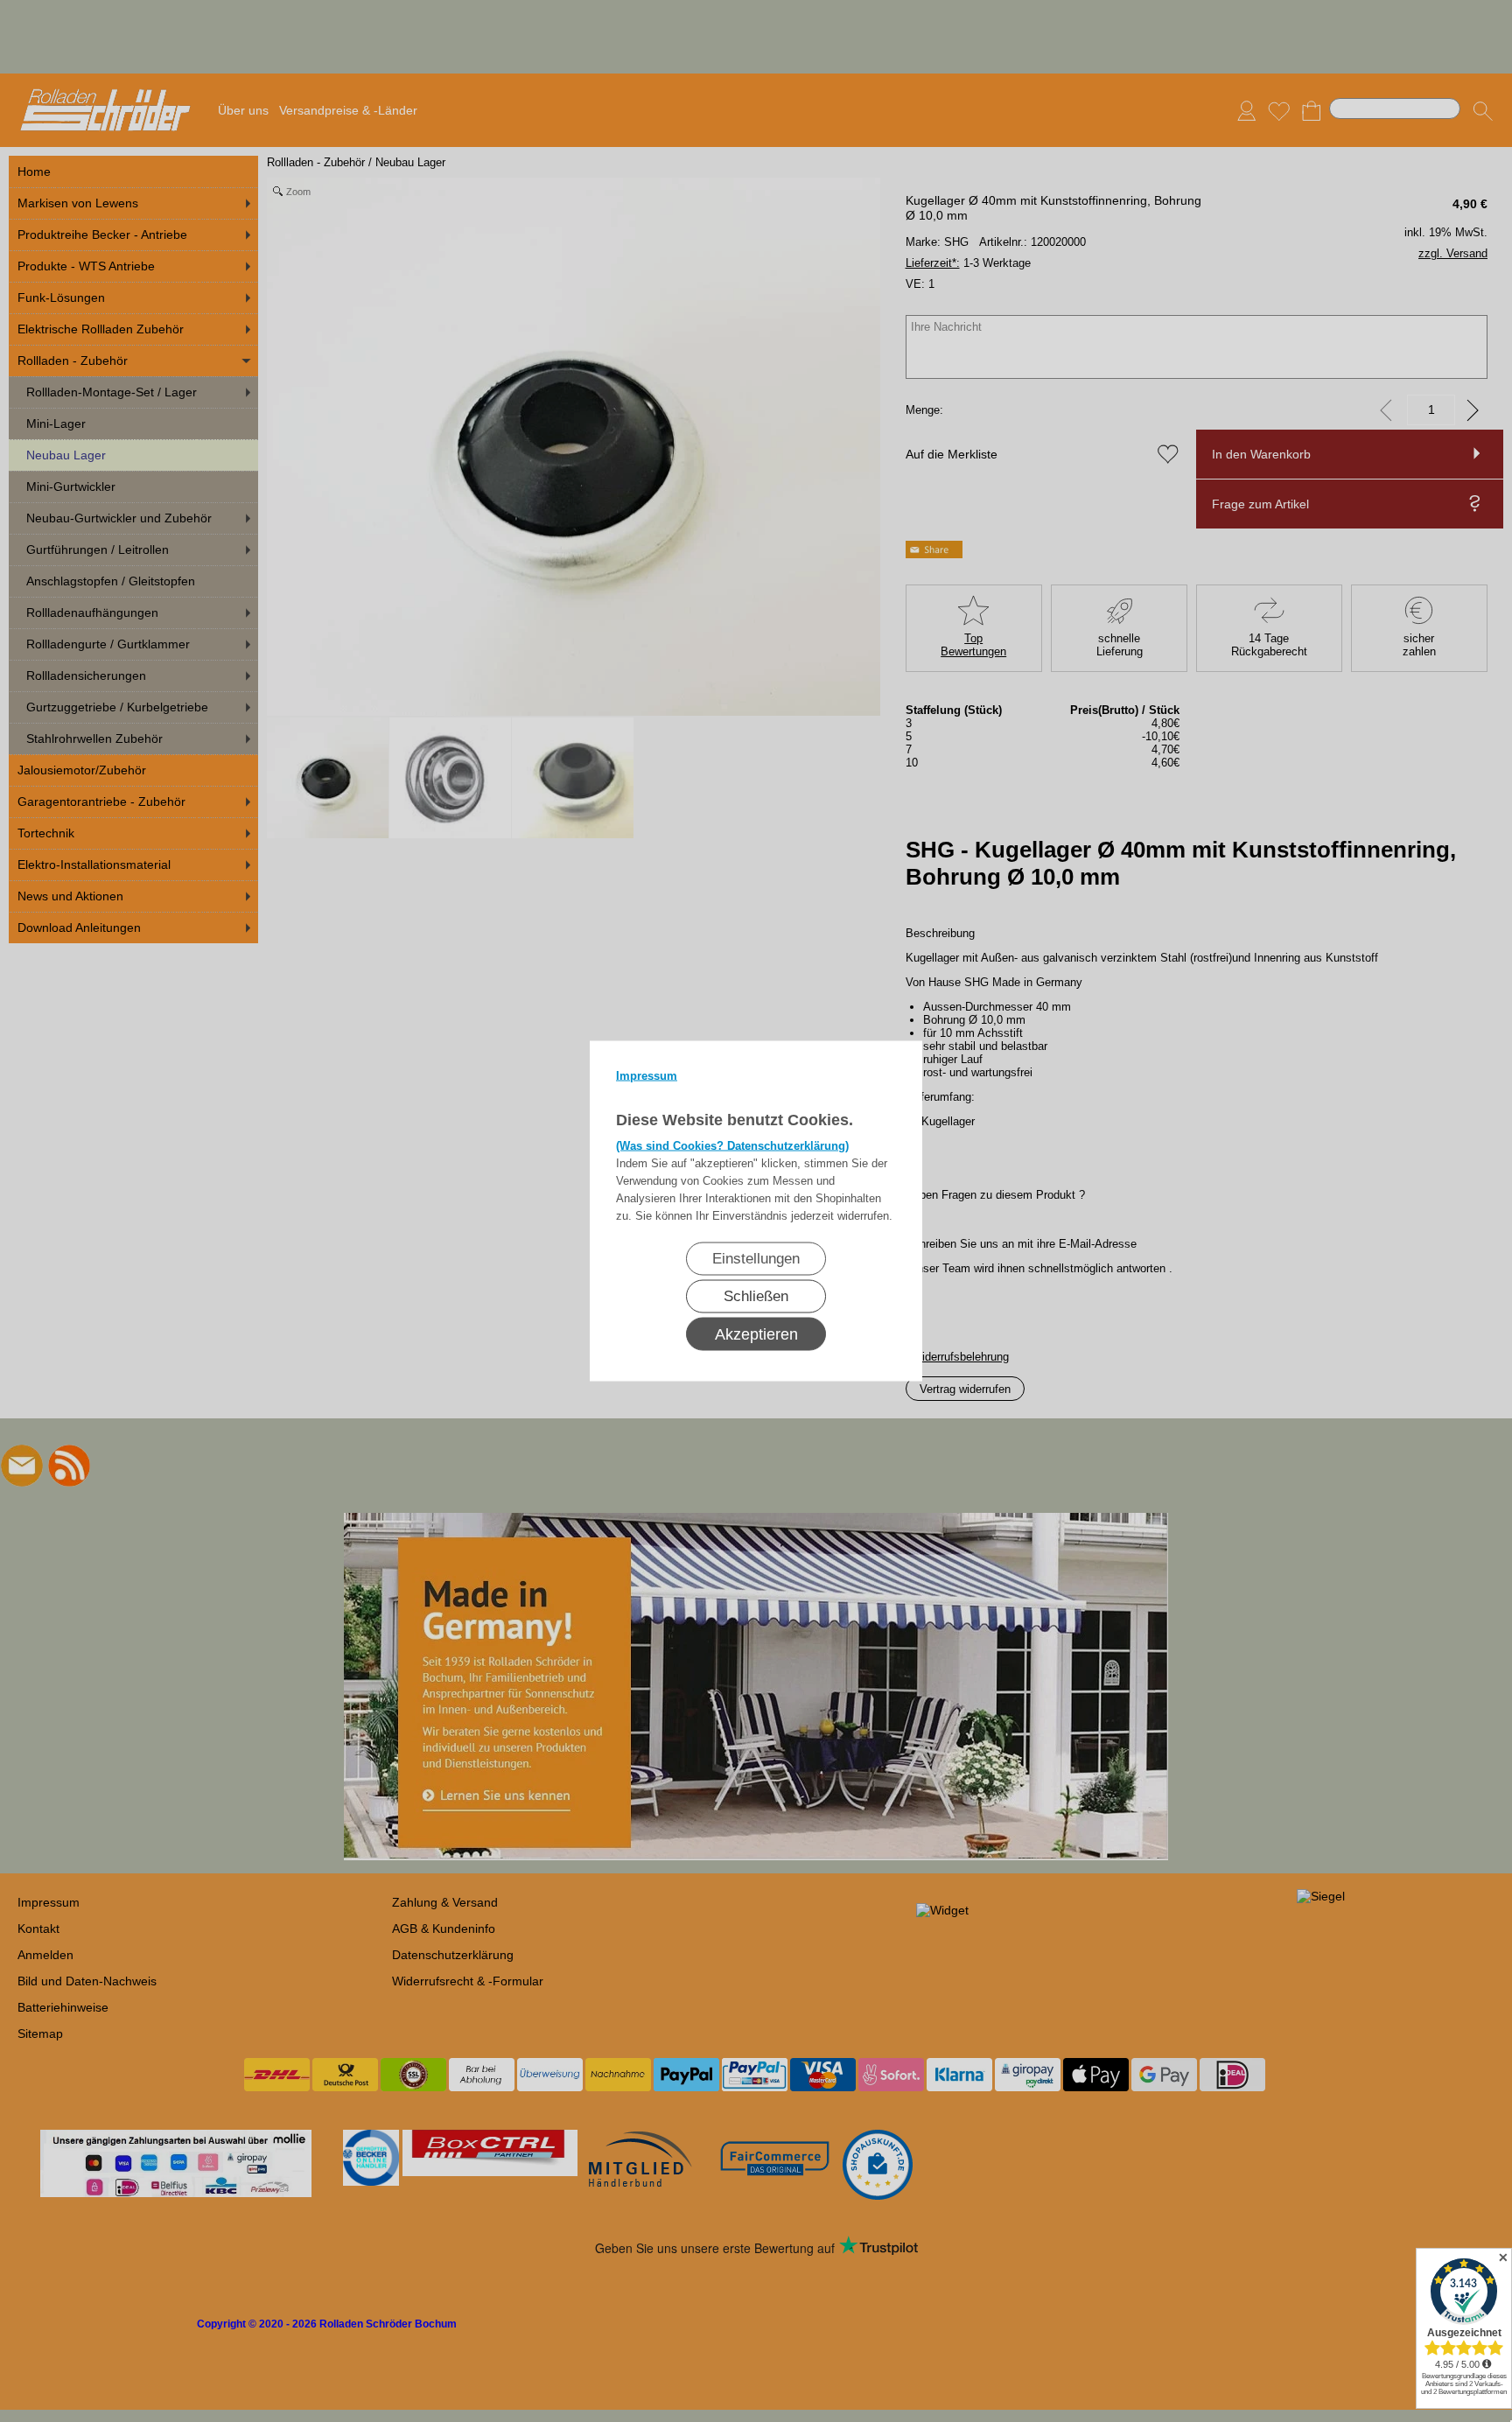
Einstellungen (756, 1259)
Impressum (647, 1076)
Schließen (756, 1296)
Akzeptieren (756, 1334)
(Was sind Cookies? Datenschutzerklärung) (732, 1146)
